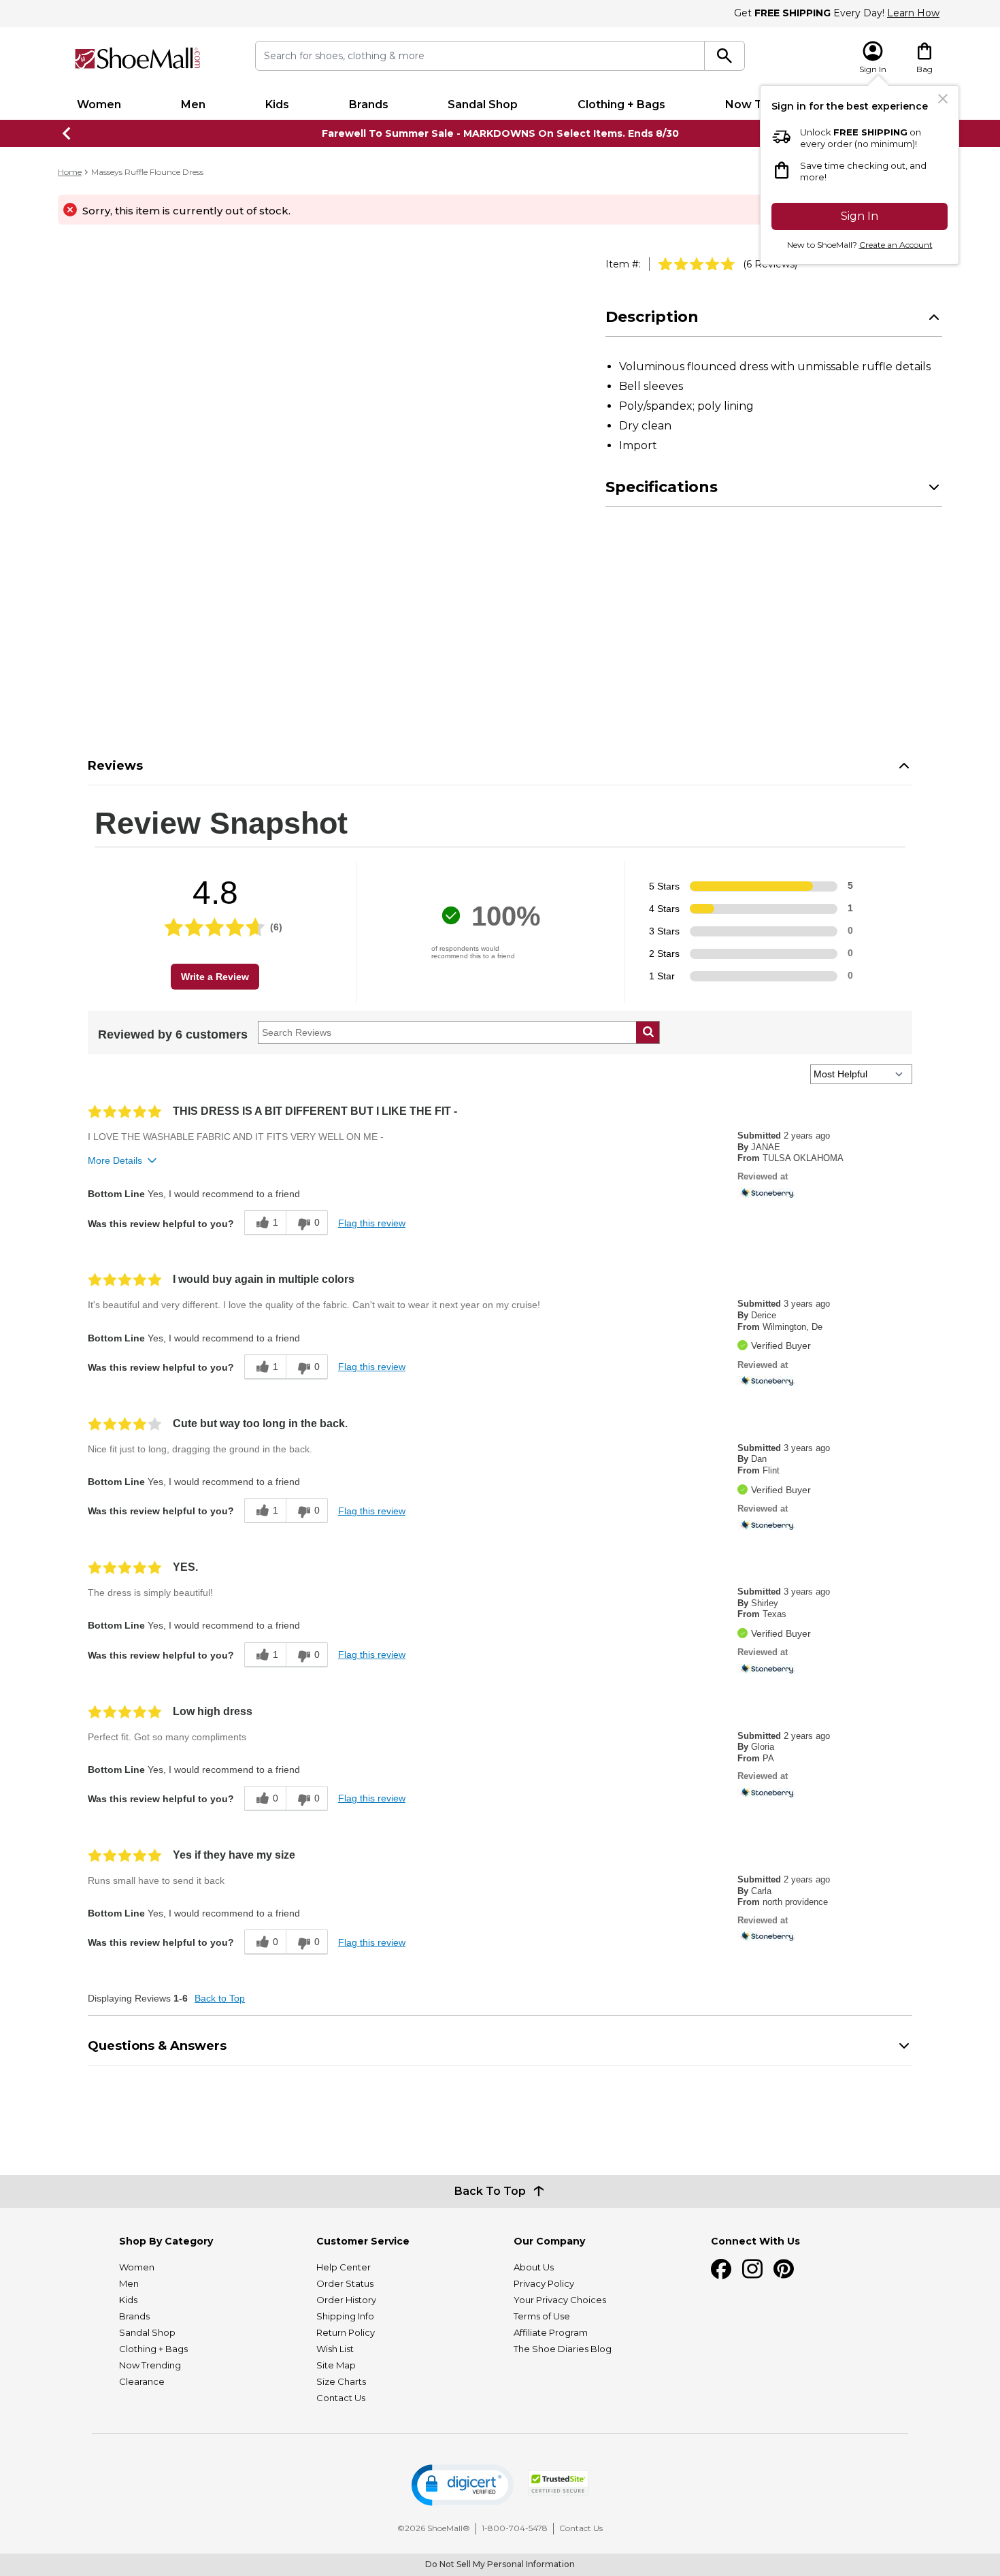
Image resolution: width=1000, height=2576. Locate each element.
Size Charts (341, 2381)
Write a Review (215, 977)
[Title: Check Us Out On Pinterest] (784, 2269)
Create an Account (896, 245)
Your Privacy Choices (560, 2300)
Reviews (115, 766)
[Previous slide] (67, 133)
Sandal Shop (483, 104)
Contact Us (341, 2398)
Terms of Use (542, 2316)
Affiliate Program (551, 2332)
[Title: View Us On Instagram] (752, 2269)
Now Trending (150, 2365)
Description (652, 317)
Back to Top (220, 1998)
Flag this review (372, 1223)
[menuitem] (99, 105)
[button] (463, 2485)
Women (99, 104)
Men (193, 104)
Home (70, 172)
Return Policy (346, 2332)
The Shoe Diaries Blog (563, 2349)
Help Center (344, 2267)
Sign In (860, 216)
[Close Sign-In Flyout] (943, 99)
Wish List (335, 2349)
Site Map (336, 2365)
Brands (369, 104)
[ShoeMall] (137, 58)
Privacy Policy (544, 2283)
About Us (534, 2267)
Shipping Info (345, 2316)
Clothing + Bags (621, 104)
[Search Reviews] (648, 1032)
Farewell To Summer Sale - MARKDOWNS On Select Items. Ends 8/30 (500, 133)
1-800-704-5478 (515, 2528)
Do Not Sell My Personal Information (500, 2564)
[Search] (725, 56)
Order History (346, 2300)
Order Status (345, 2283)
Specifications (662, 487)
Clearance (142, 2381)
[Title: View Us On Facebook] (721, 2269)
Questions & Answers (157, 2046)
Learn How (913, 13)
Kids (277, 104)
